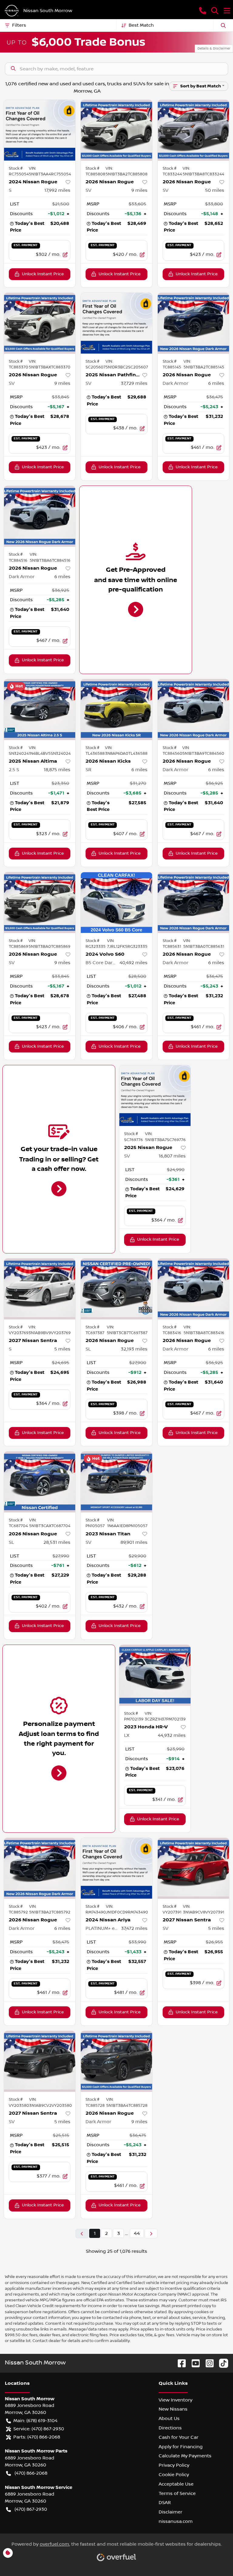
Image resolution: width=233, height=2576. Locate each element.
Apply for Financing (181, 2447)
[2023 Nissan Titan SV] (116, 1482)
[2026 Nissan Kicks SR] (116, 710)
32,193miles (134, 1349)
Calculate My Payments (185, 2456)
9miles (139, 190)
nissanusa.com (176, 2521)
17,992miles (57, 190)
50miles (215, 190)
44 (137, 2233)
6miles (216, 383)
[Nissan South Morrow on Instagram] (207, 2363)
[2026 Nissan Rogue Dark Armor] (193, 323)
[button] (203, 11)
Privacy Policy (174, 2465)
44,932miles (172, 1735)
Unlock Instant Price (43, 274)
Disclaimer (171, 2512)
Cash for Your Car (179, 2437)
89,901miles (134, 1542)
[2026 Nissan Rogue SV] (116, 130)
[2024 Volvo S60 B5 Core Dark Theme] (116, 903)
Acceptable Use (176, 2484)
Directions (170, 2428)
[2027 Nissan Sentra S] (40, 1289)
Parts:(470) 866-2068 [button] (37, 2437)
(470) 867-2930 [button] (31, 2509)
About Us (169, 2418)
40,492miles (133, 963)
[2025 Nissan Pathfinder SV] (116, 323)
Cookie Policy (174, 2475)
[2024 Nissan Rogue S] (40, 130)
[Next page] (151, 2234)
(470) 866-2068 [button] (31, 2473)
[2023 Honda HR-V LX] (155, 1675)
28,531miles (57, 1542)
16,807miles (172, 1156)
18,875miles (57, 770)
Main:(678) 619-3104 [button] (35, 2421)
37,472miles (134, 1928)
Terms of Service (177, 2493)
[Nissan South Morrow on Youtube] (193, 2363)
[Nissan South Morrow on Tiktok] (221, 2363)
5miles (62, 1349)
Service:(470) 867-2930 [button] (39, 2429)
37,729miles (134, 383)
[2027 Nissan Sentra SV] (193, 1868)
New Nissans (173, 2409)
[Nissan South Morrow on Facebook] (179, 2363)
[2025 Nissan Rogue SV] (155, 1096)
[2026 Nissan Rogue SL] (116, 1289)
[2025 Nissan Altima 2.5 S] (40, 710)
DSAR (165, 2503)
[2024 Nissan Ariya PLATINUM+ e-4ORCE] (116, 1868)
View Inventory (176, 2400)
